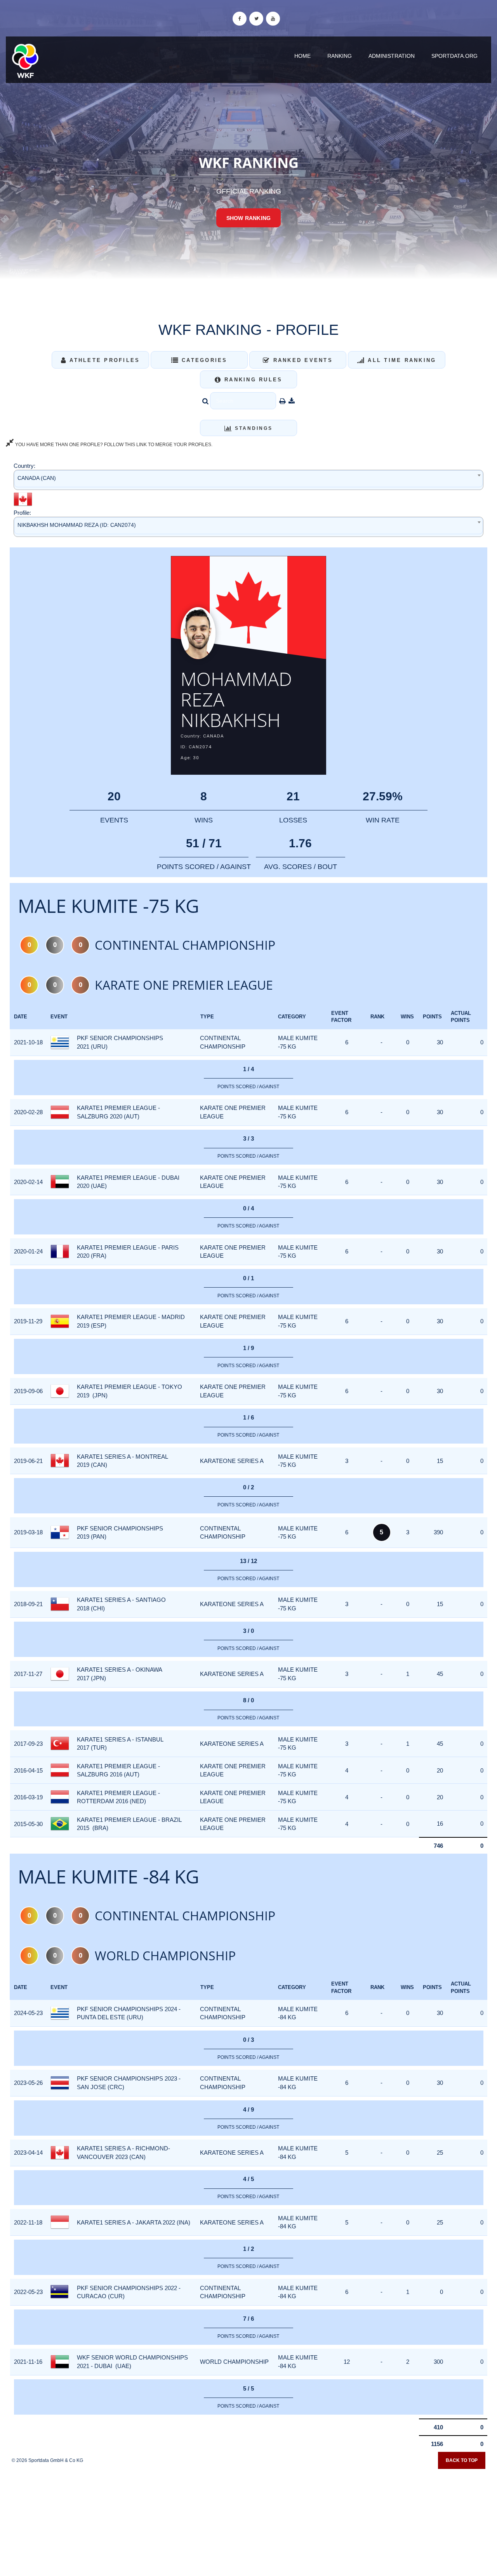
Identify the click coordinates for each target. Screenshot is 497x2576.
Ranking (340, 56)
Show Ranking (248, 218)
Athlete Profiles (103, 360)
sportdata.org (454, 56)
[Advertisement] (248, 2520)
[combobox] (248, 480)
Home (302, 56)
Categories (203, 360)
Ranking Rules (252, 380)
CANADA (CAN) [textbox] (37, 478)
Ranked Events (302, 360)
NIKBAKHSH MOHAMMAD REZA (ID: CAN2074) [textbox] (77, 525)
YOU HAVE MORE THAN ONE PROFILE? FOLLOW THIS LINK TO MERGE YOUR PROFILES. (113, 445)
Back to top (462, 2460)
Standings (253, 428)
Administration (392, 56)
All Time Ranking (401, 360)
